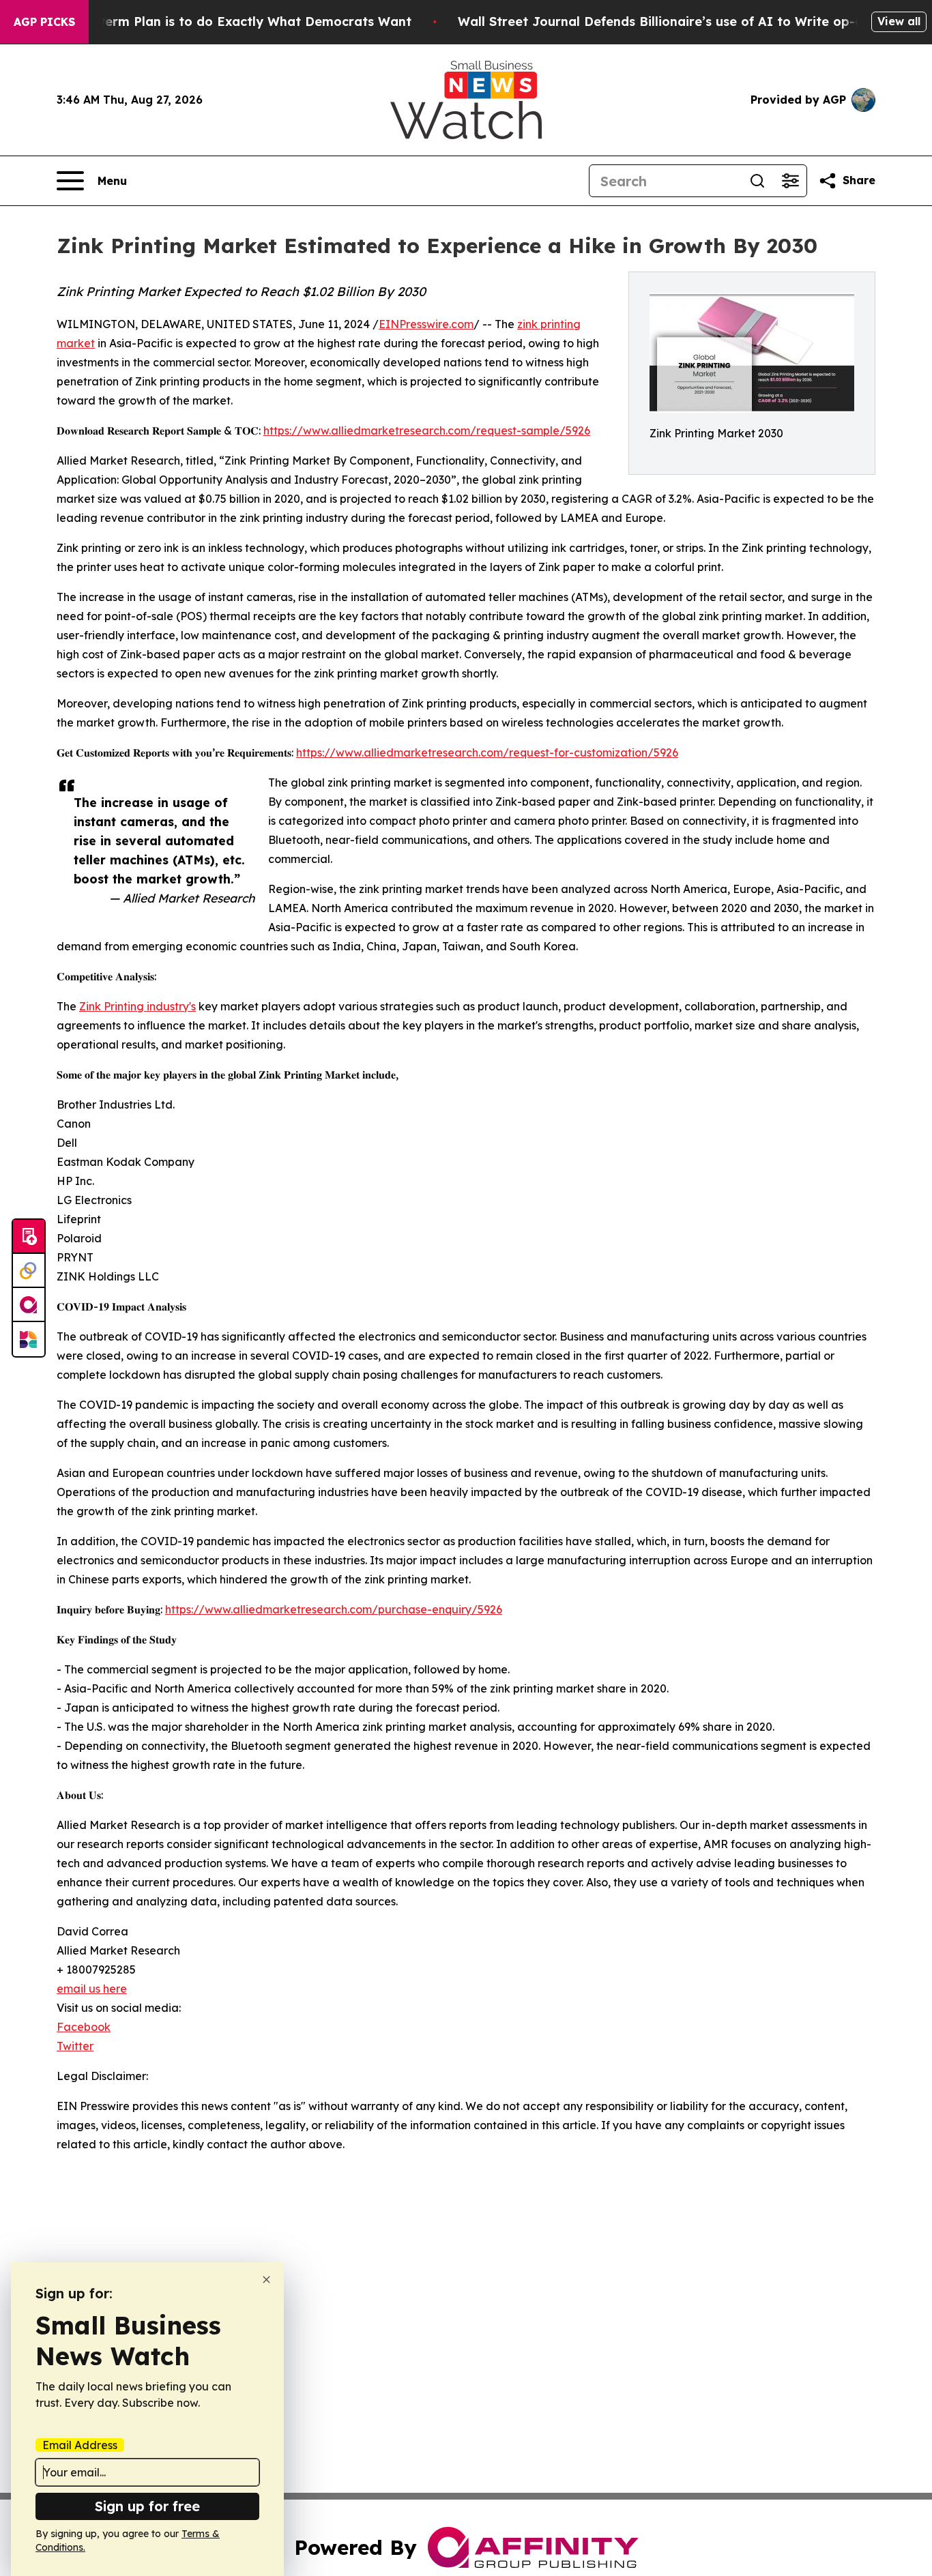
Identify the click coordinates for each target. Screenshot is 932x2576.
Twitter (75, 2046)
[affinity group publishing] (29, 1305)
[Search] (757, 181)
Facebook (84, 2027)
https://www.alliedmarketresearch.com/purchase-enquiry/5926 (334, 1609)
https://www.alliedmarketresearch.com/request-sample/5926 (427, 430)
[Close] (266, 2280)
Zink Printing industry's (137, 1006)
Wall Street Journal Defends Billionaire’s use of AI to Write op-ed (664, 21)
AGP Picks (44, 22)
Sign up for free (147, 2506)
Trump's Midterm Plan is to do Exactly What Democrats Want (218, 21)
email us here (92, 1989)
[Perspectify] (29, 1271)
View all (899, 21)
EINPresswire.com (426, 324)
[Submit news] (29, 1237)
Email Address (80, 2445)
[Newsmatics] (29, 1339)
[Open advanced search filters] (790, 181)
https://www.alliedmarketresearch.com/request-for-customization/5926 (487, 752)
